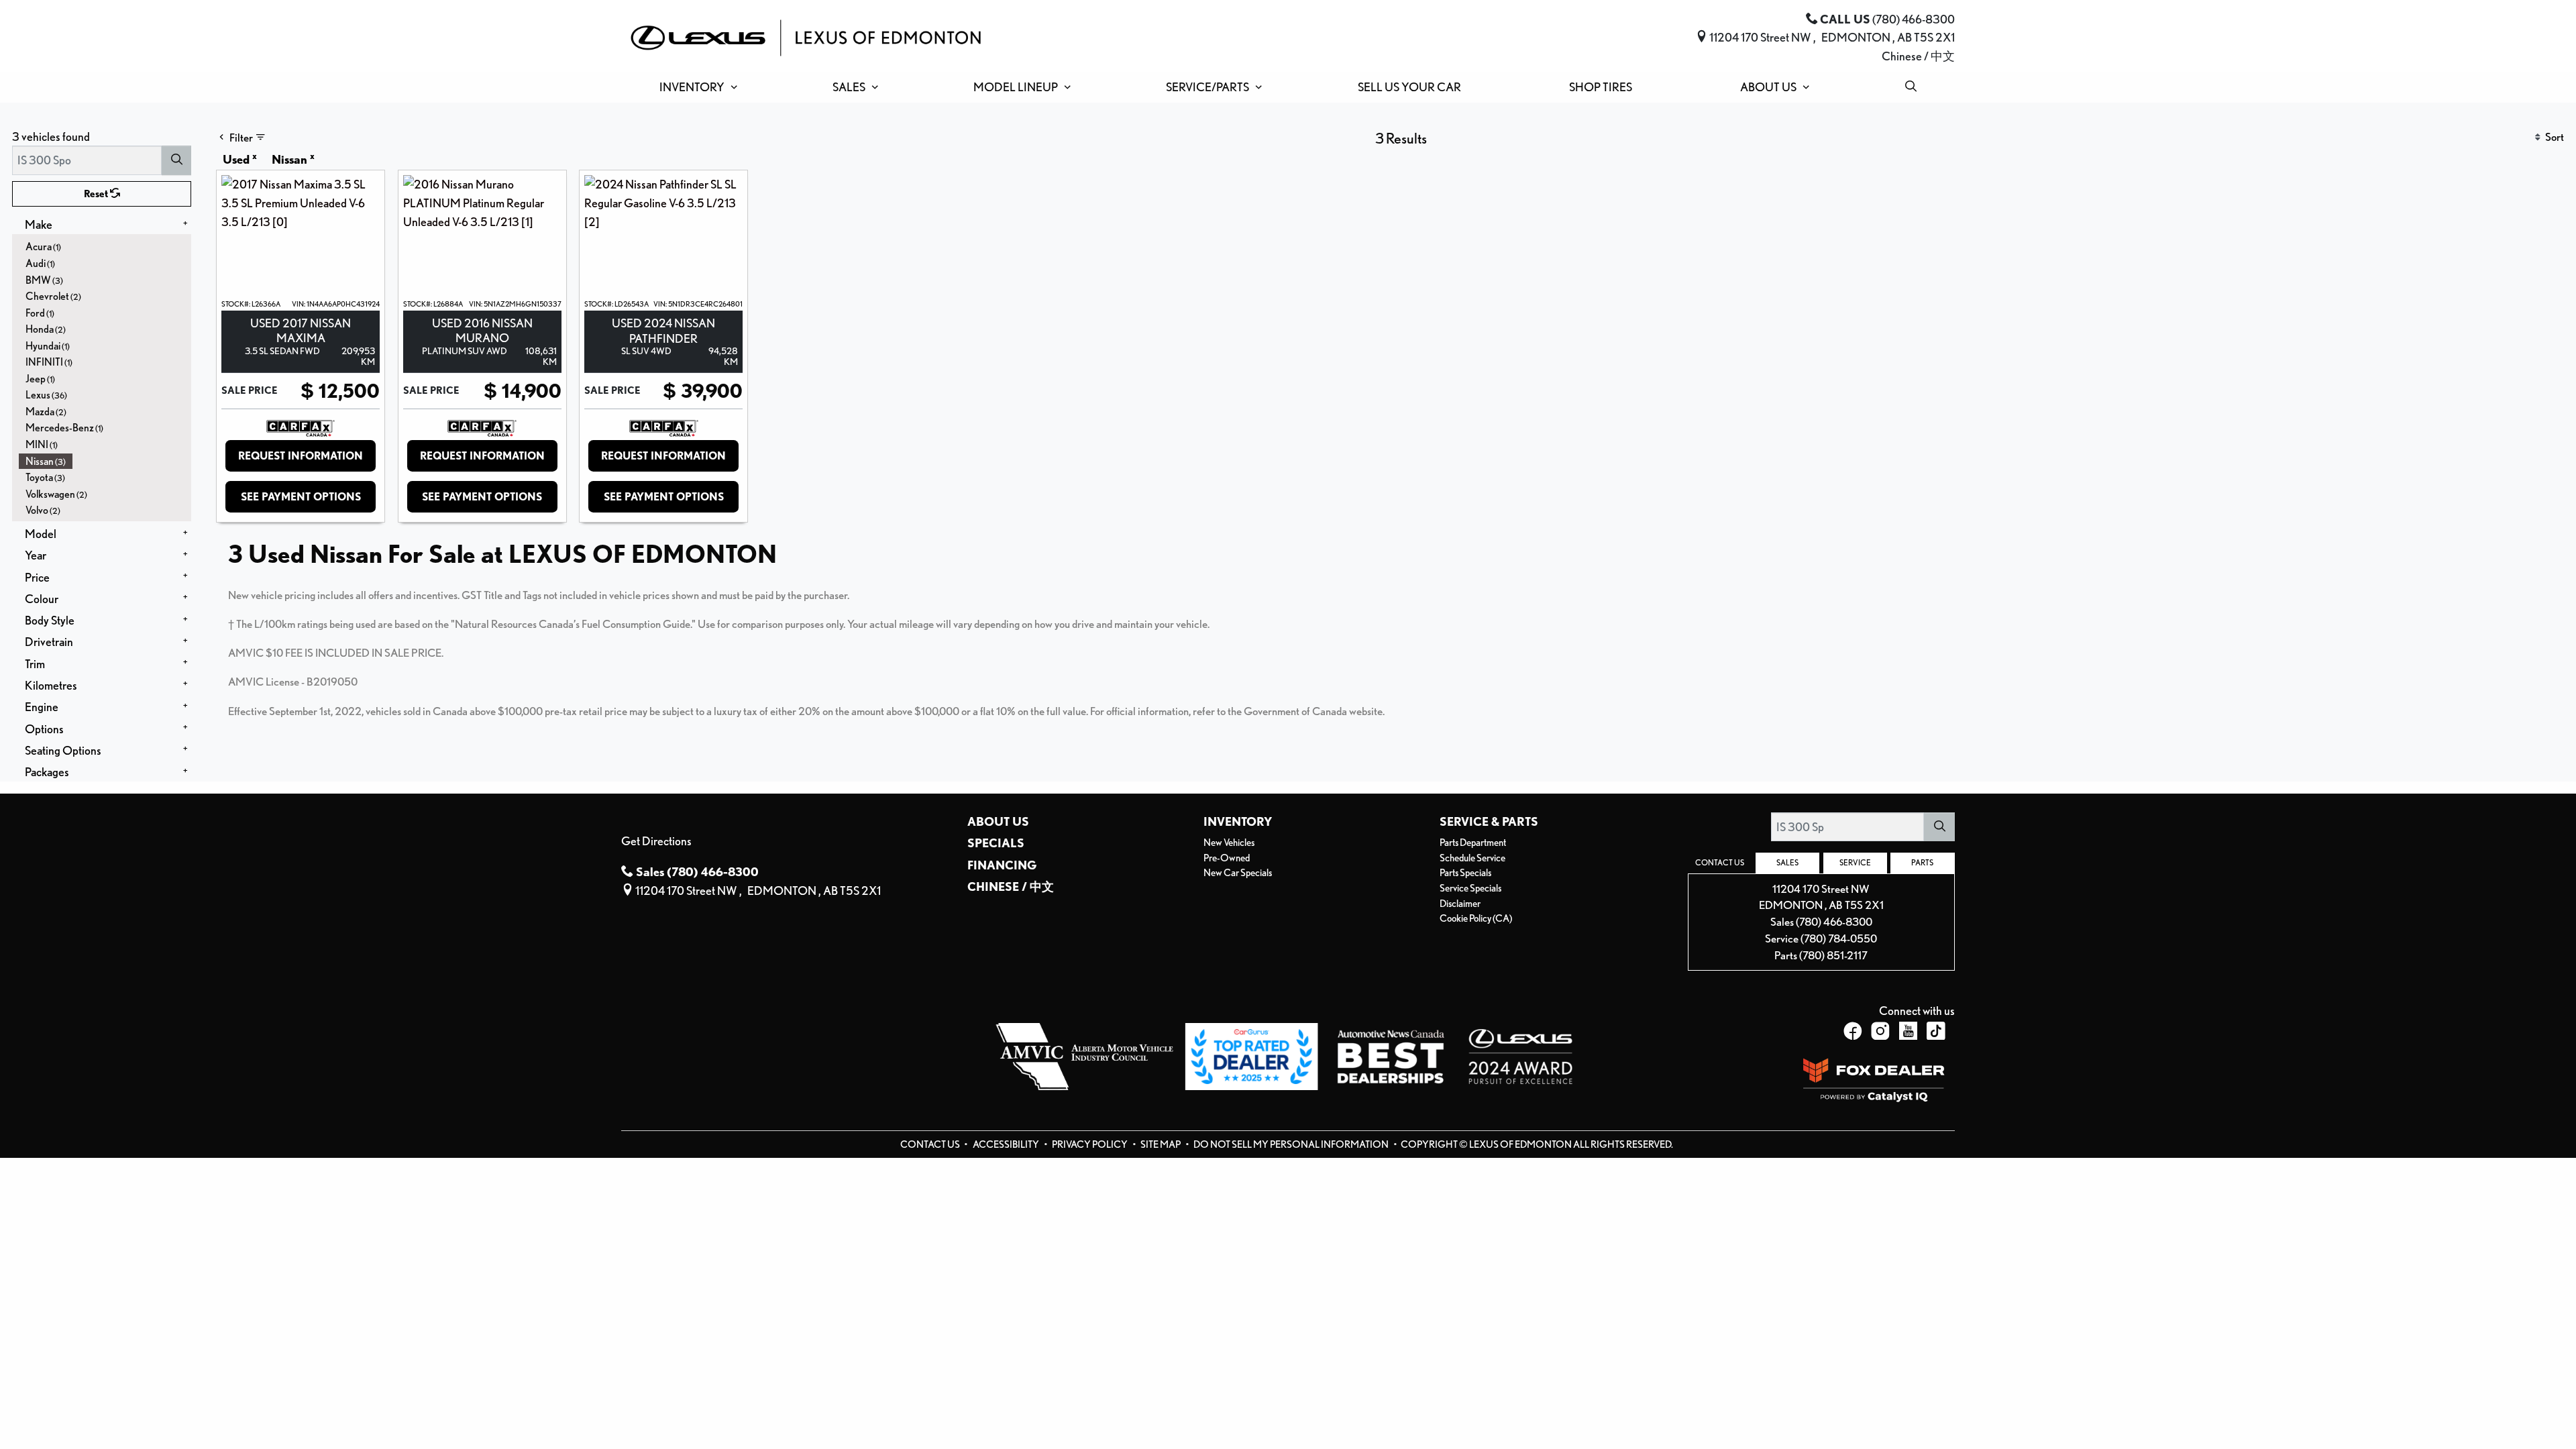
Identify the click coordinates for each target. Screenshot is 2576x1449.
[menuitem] (105, 247)
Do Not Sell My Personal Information (1292, 1144)
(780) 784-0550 (1839, 938)
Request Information (301, 456)
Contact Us (931, 1144)
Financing (1002, 865)
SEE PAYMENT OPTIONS (301, 497)
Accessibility (1007, 1144)
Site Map (1161, 1144)
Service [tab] (1855, 863)
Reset (97, 194)
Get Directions (656, 841)
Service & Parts (1489, 821)
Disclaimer (1460, 904)
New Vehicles (1229, 843)
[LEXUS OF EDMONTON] (806, 36)
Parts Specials (1465, 873)
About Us (998, 821)
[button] (696, 87)
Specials (996, 843)
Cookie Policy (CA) (1476, 918)
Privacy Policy (1090, 1144)
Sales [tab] (1787, 863)
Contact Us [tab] (1720, 863)
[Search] (176, 160)
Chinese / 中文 (1918, 56)
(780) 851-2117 (1833, 955)
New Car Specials (1238, 873)
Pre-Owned (1227, 858)
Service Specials (1470, 888)
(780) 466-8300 (1834, 922)
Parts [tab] (1922, 863)
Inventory (1238, 821)
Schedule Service (1472, 858)
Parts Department (1473, 843)
